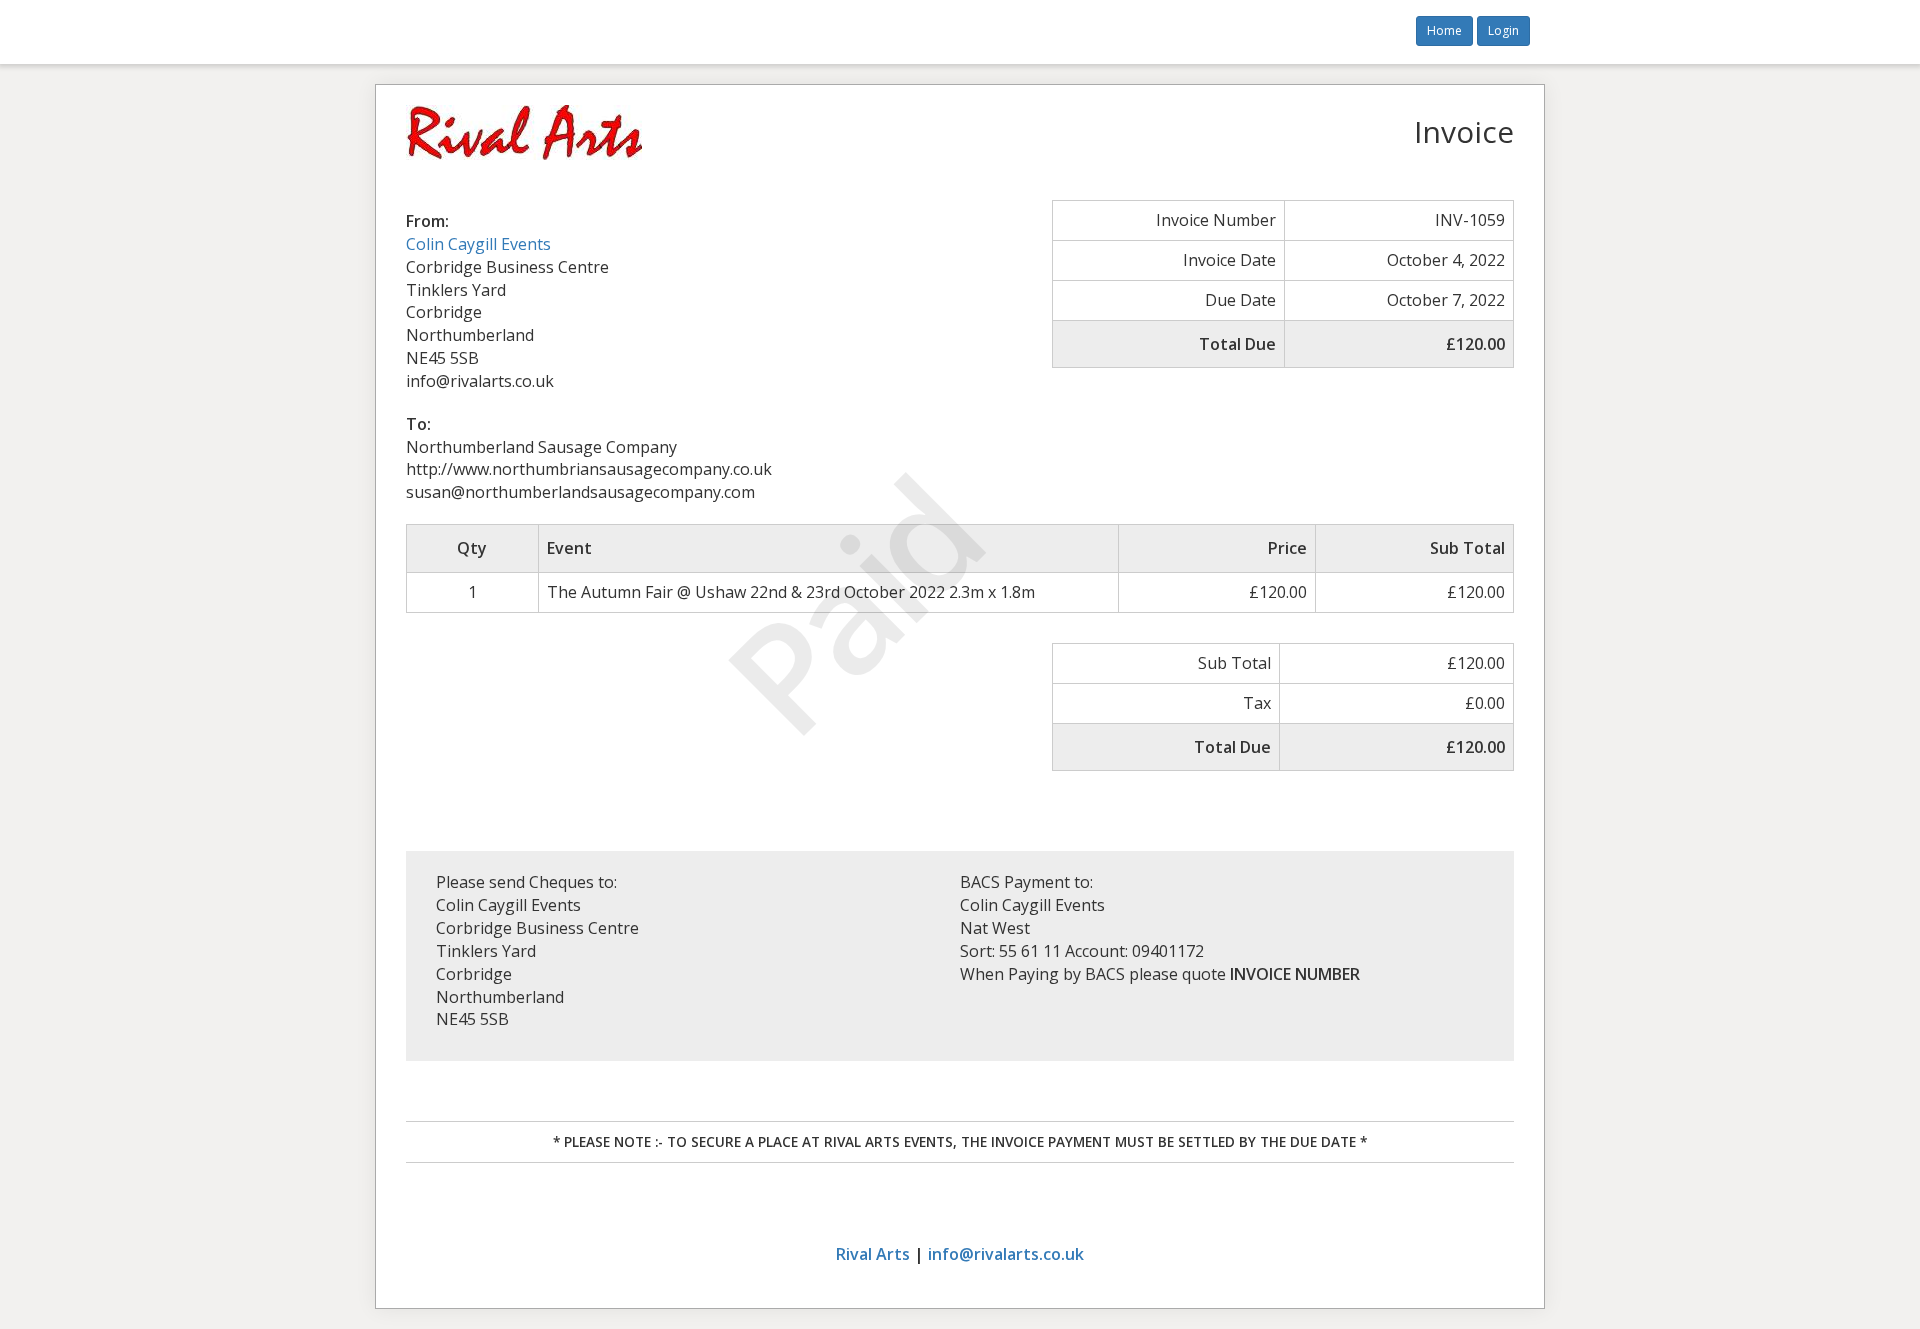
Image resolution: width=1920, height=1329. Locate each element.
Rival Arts (873, 1254)
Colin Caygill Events (478, 244)
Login (1503, 30)
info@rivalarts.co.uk (1006, 1254)
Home (1444, 30)
